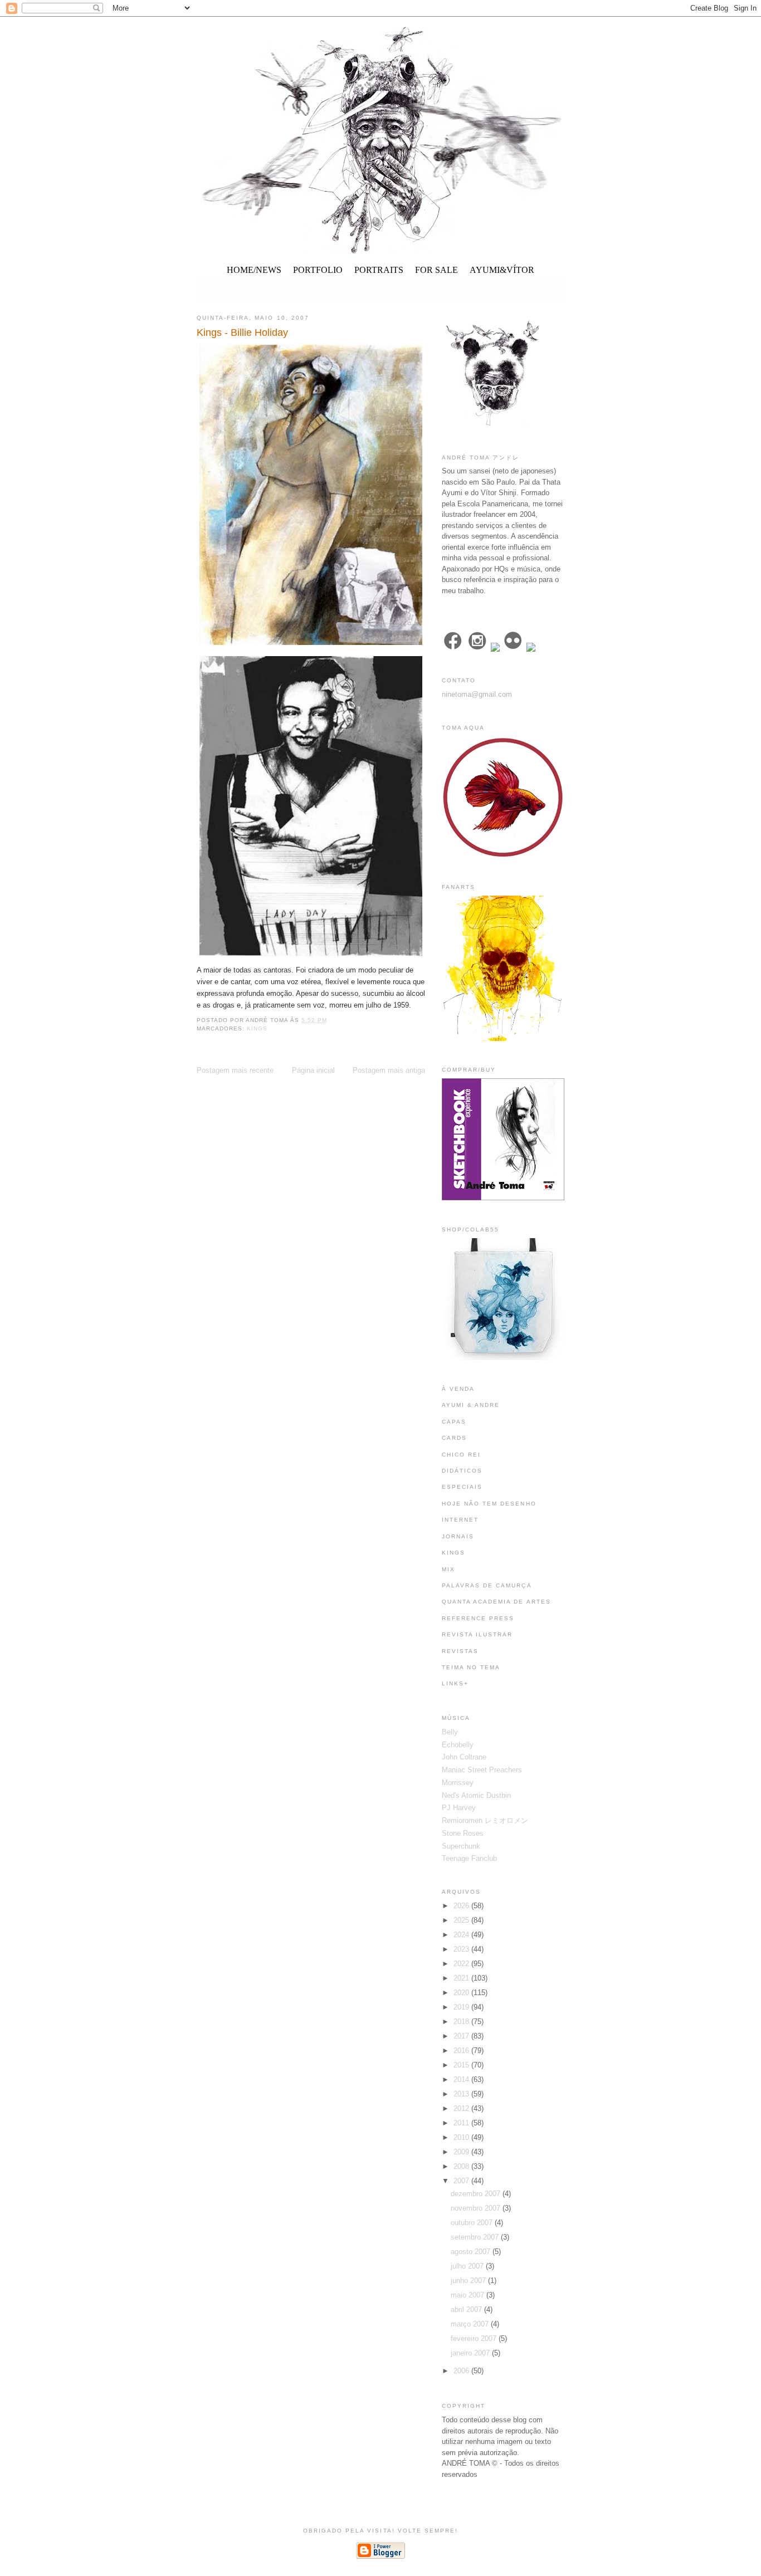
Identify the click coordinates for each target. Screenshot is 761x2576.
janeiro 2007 (471, 2353)
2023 (462, 1949)
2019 (462, 2007)
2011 (462, 2123)
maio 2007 (469, 2295)
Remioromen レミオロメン (485, 1820)
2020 (462, 1993)
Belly (450, 1732)
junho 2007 (469, 2281)
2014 (462, 2079)
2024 (462, 1935)
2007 (462, 2181)
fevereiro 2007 (475, 2338)
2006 (462, 2371)
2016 (462, 2050)
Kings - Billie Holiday (242, 333)
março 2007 (471, 2324)
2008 (462, 2166)
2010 (462, 2137)
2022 (462, 1964)
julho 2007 (468, 2266)
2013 (462, 2094)
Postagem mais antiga (389, 1070)
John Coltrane (464, 1757)
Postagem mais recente (235, 1070)
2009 (462, 2152)
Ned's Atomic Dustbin (476, 1795)
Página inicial (313, 1070)
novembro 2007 (477, 2208)
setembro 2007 (476, 2237)
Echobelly (458, 1745)
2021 (462, 1978)
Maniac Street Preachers (482, 1770)
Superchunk (461, 1846)
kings (257, 1028)
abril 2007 (467, 2309)
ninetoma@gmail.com (477, 694)
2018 (462, 2022)
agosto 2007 (472, 2252)
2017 (462, 2036)
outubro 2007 (473, 2223)
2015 (462, 2065)
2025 (462, 1920)
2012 (462, 2108)
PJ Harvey (459, 1808)
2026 (462, 1906)
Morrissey (458, 1783)
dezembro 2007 (477, 2194)
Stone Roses (463, 1833)
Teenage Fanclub (469, 1858)
